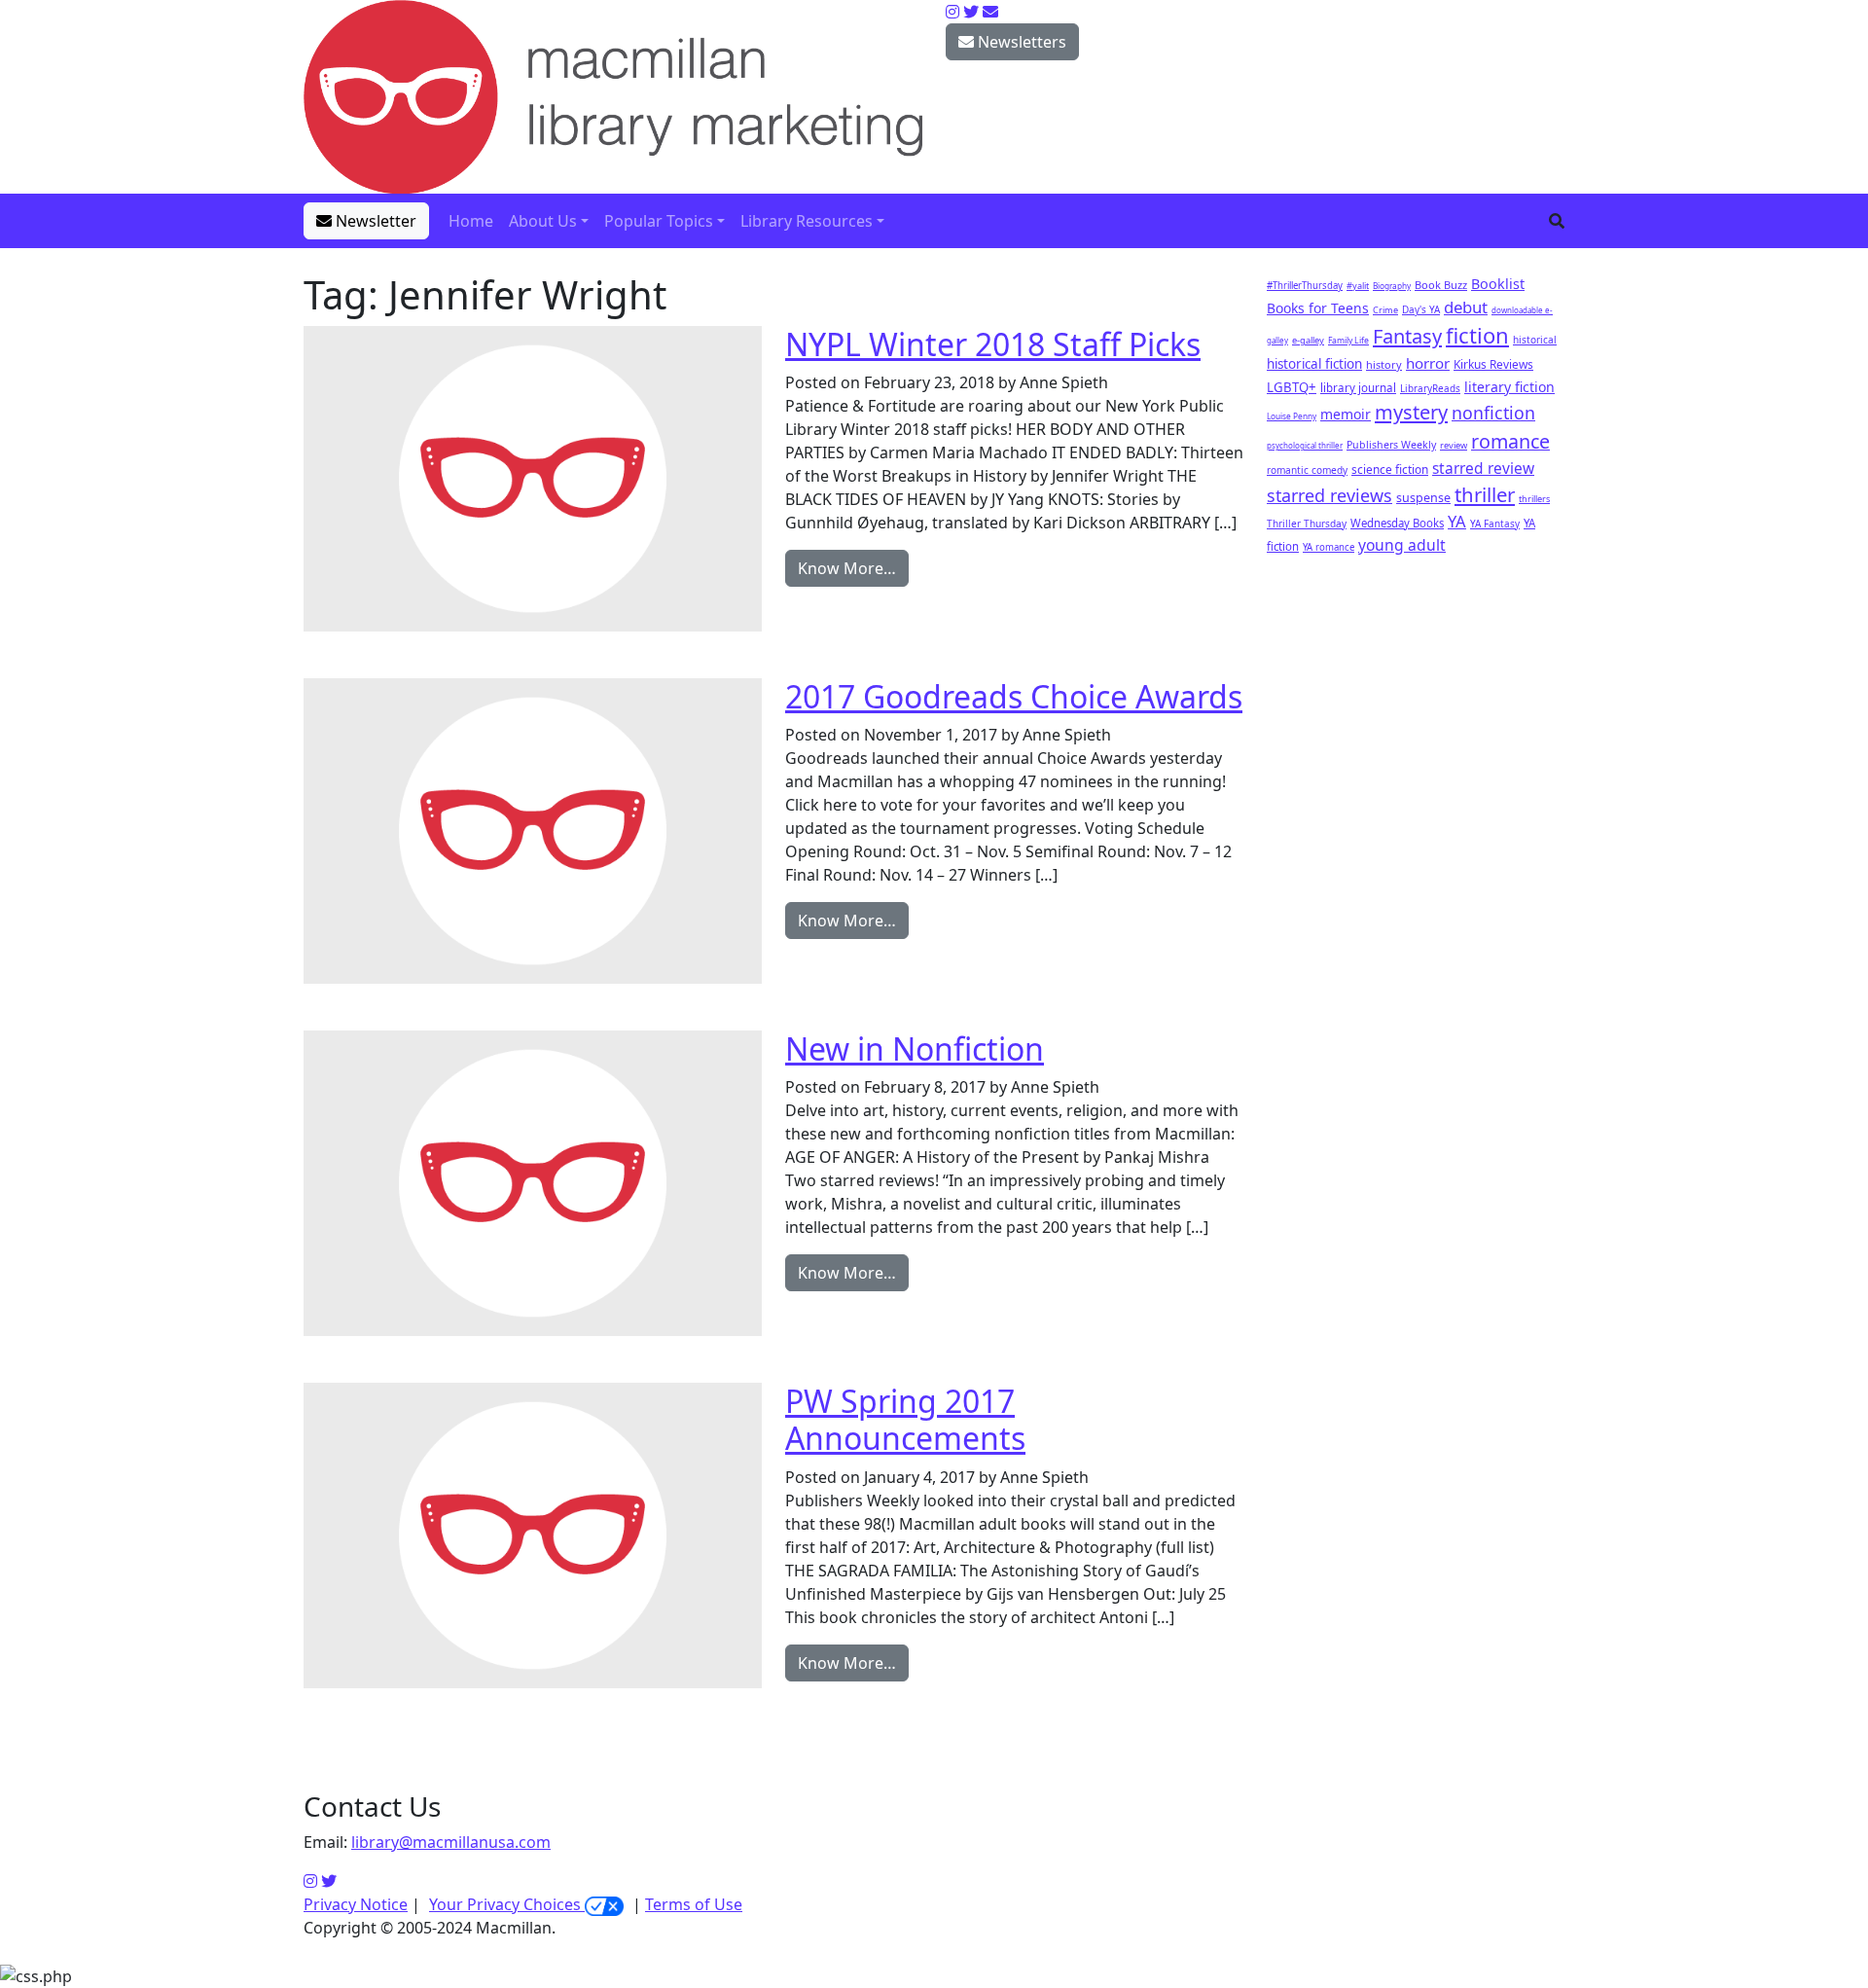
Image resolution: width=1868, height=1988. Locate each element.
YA (1457, 521)
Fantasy (1407, 336)
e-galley (1308, 340)
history (1384, 364)
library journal (1358, 388)
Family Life (1348, 341)
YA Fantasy (1495, 524)
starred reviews (1329, 495)
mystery (1411, 412)
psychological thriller (1305, 445)
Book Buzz (1441, 285)
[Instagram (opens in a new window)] (310, 1881)
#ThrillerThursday (1305, 286)
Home (471, 221)
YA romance (1329, 547)
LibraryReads (1430, 388)
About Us (543, 221)
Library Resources (807, 221)
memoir (1346, 414)
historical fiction (1314, 364)
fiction (1477, 335)
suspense (1423, 498)
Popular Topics (659, 221)
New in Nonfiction (915, 1048)
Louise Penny (1292, 416)
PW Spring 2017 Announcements (905, 1419)
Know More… (847, 568)
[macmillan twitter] (971, 12)
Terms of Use (694, 1904)
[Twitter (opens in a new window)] (329, 1881)
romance (1510, 441)
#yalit (1358, 286)
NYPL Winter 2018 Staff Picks (993, 344)
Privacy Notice (356, 1904)
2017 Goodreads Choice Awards (1014, 696)
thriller (1485, 494)
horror (1428, 363)
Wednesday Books (1397, 523)
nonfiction (1493, 413)
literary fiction (1509, 387)
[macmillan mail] (990, 12)
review (1454, 445)
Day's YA (1421, 309)
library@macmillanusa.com (451, 1842)
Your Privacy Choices (507, 1904)
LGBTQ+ (1292, 387)
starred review (1483, 468)
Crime (1385, 310)
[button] (1557, 221)
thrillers (1534, 499)
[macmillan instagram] (952, 12)
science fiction (1390, 469)
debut (1466, 307)
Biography (1392, 286)
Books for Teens (1318, 308)
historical (1535, 340)
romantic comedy (1307, 470)
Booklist (1498, 284)
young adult (1402, 545)
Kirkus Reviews (1493, 364)
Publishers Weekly (1391, 445)
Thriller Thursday (1307, 524)
